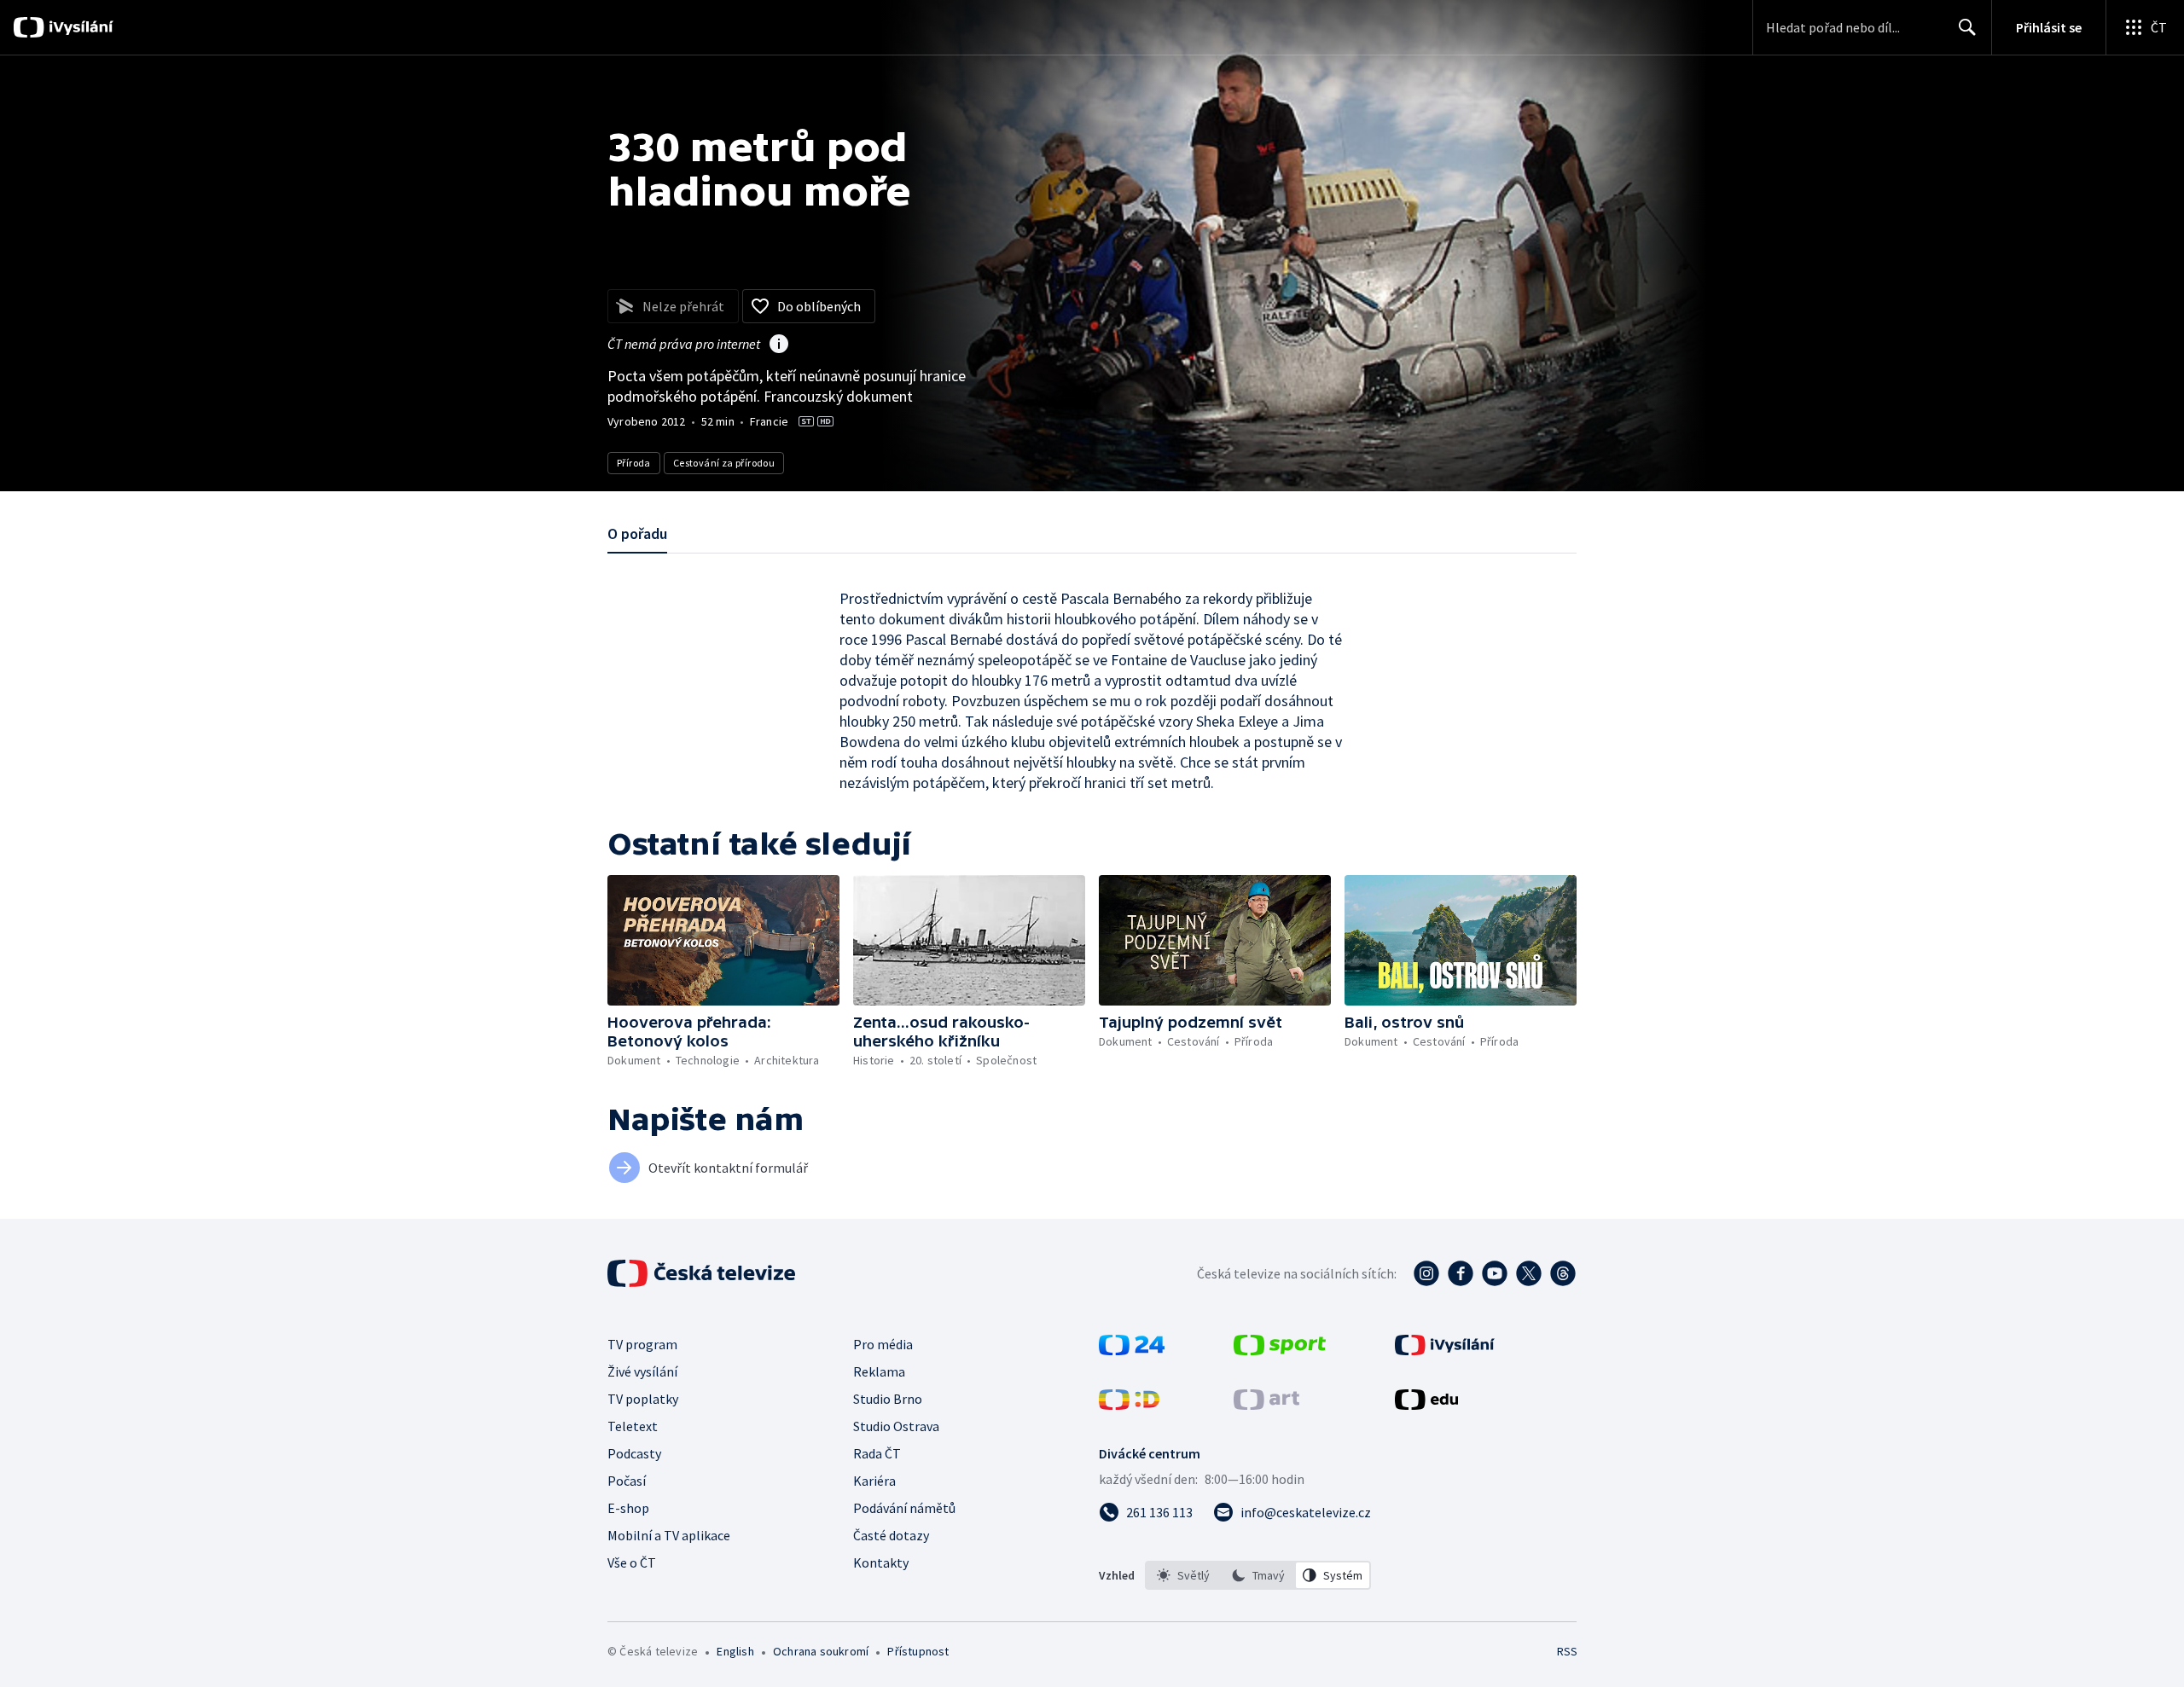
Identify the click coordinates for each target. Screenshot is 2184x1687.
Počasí (627, 1481)
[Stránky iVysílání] (1445, 1350)
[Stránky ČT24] (1132, 1350)
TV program (642, 1344)
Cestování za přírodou (724, 463)
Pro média (883, 1344)
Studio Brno (888, 1399)
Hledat (1967, 27)
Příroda (634, 463)
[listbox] (1258, 1575)
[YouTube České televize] (1495, 1273)
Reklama (879, 1371)
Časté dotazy (891, 1535)
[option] (1183, 1575)
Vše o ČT (632, 1562)
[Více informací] (779, 345)
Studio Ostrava (896, 1426)
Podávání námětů (904, 1508)
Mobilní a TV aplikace (669, 1535)
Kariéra (874, 1481)
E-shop (628, 1508)
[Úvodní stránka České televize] (703, 1273)
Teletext (633, 1426)
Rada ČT (877, 1453)
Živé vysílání (642, 1371)
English (735, 1651)
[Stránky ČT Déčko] (1129, 1405)
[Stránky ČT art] (1266, 1405)
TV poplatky (643, 1399)
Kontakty (881, 1562)
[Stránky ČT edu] (1426, 1405)
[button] (723, 940)
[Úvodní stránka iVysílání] (79, 27)
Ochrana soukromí (821, 1651)
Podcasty (634, 1453)
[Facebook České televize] (1461, 1273)
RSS (1567, 1651)
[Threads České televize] (1563, 1273)
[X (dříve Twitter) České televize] (1529, 1273)
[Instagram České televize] (1426, 1273)
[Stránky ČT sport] (1280, 1350)
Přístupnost (918, 1651)
